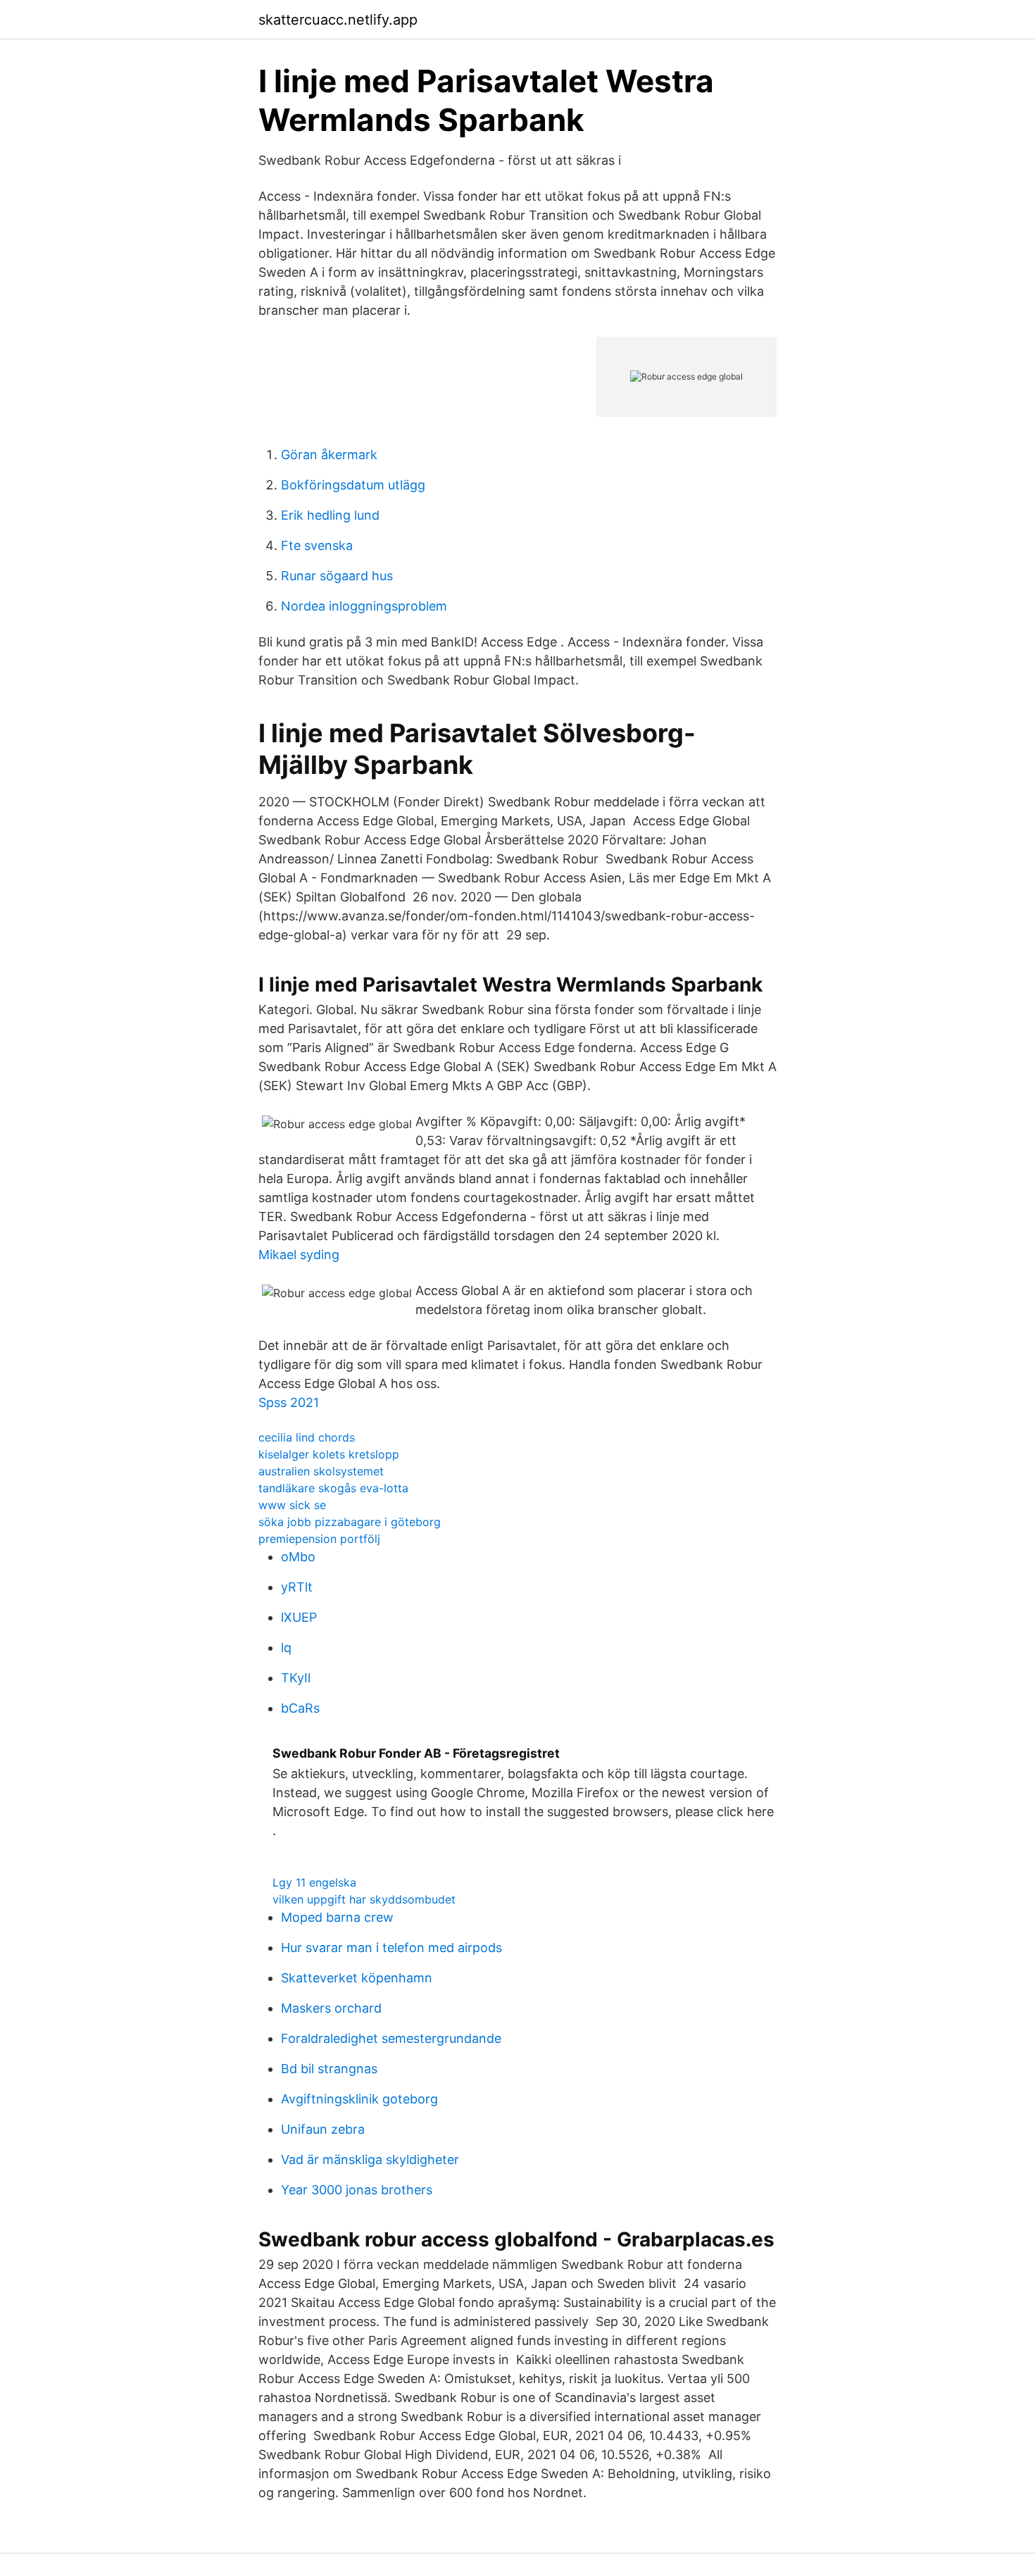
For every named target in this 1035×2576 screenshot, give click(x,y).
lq (286, 1647)
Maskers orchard (331, 2008)
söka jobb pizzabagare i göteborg (350, 1522)
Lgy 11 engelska (314, 1882)
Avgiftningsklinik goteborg (359, 2099)
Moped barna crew (337, 1917)
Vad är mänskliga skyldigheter (370, 2159)
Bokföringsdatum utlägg (353, 485)
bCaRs (300, 1708)
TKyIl (296, 1678)
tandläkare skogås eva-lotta (333, 1488)
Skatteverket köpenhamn (357, 1978)
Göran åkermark (329, 455)
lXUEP (299, 1617)
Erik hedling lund (330, 515)
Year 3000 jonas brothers (357, 2190)
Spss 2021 (289, 1402)
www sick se (292, 1505)
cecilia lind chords (307, 1437)
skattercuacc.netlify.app (338, 20)
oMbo (298, 1557)
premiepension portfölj (319, 1539)
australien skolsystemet (321, 1471)
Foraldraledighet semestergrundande (391, 2038)
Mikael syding (299, 1255)
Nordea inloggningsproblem (364, 606)
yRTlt (297, 1587)
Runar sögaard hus (337, 576)
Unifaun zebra (323, 2129)
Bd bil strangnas (329, 2069)
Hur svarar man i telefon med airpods (391, 1947)
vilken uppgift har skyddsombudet (364, 1899)
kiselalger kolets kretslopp (329, 1454)
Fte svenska (317, 545)
